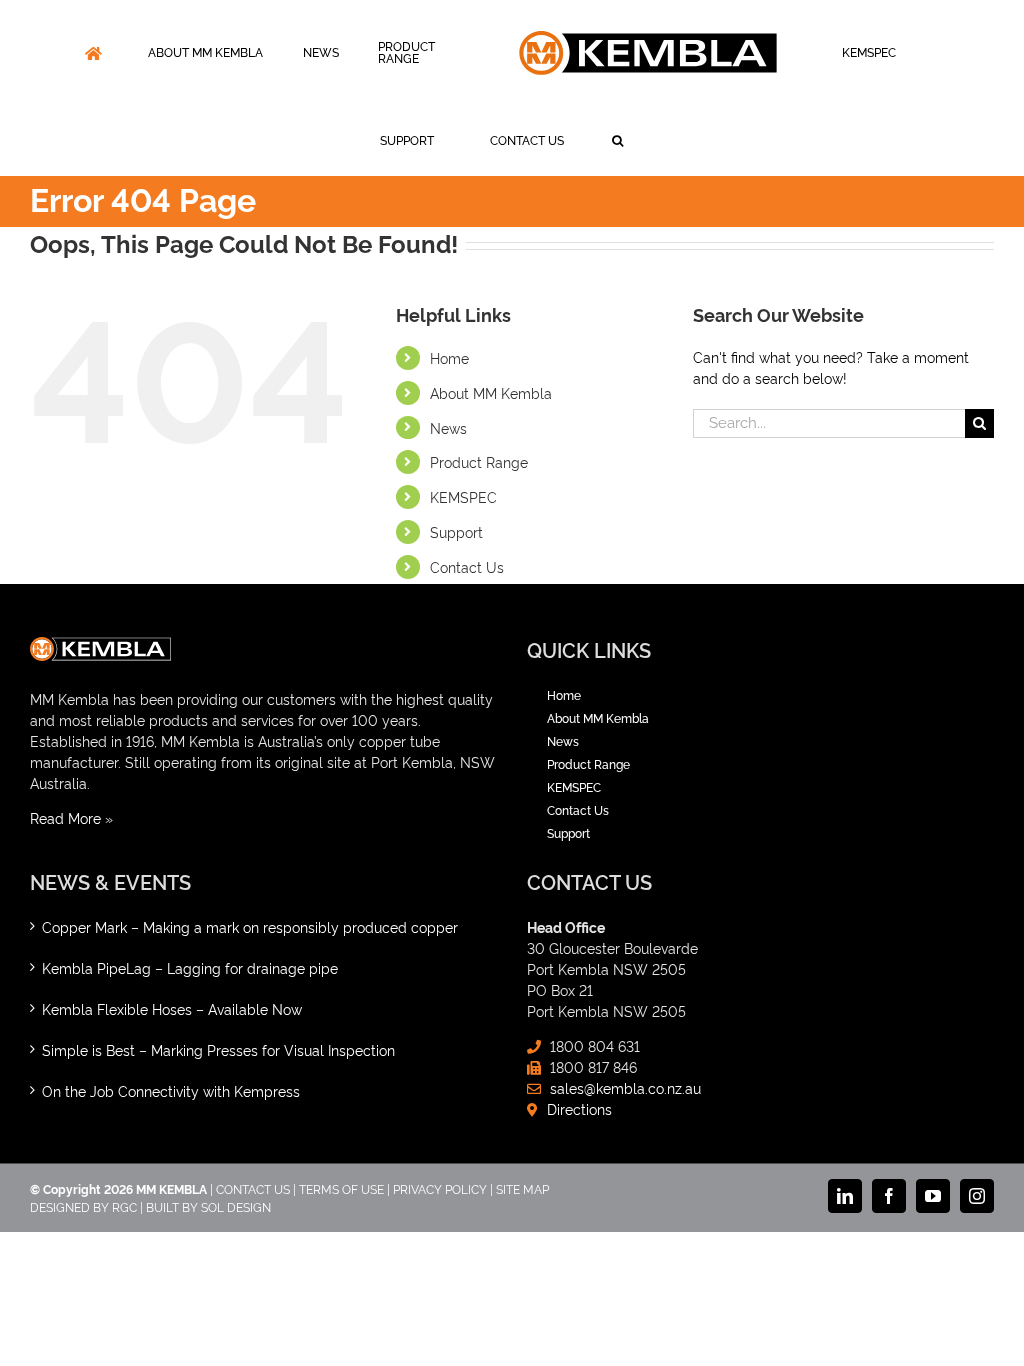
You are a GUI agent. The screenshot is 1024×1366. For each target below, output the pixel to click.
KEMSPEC (463, 496)
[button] (617, 141)
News (448, 427)
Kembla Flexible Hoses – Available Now (172, 1008)
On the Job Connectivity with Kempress (171, 1090)
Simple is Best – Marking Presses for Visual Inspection (218, 1049)
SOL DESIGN (236, 1206)
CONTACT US (253, 1188)
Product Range (479, 461)
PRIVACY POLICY (440, 1188)
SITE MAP (522, 1188)
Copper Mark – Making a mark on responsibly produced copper (250, 926)
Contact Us (467, 566)
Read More (65, 817)
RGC (124, 1206)
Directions (579, 1108)
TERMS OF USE (341, 1188)
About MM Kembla (491, 392)
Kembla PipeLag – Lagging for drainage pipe (190, 967)
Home (449, 357)
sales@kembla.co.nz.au (625, 1087)
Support (456, 531)
